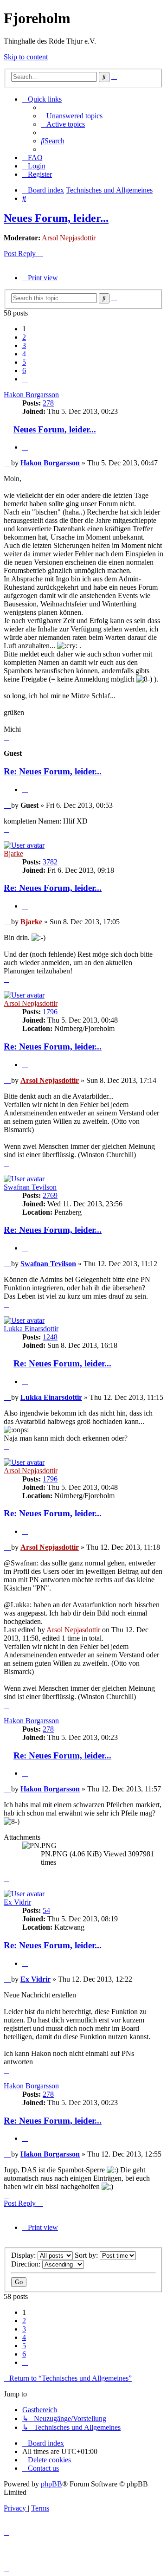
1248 (50, 1337)
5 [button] (24, 362)
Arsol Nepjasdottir (69, 238)
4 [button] (24, 354)
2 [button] (24, 337)
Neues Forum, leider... (56, 218)
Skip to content (26, 57)
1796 (50, 1012)
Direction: (27, 2264)
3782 (50, 862)
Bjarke (13, 853)
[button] (25, 379)
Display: (24, 2255)
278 (48, 403)
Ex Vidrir (17, 1902)
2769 (50, 1195)
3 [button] (24, 345)
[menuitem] (72, 116)
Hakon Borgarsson (31, 395)
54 (46, 1910)
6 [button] (24, 370)
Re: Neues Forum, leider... (53, 771)
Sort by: (87, 2255)
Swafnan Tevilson (30, 1187)
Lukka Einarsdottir (31, 1329)
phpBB (51, 2484)
